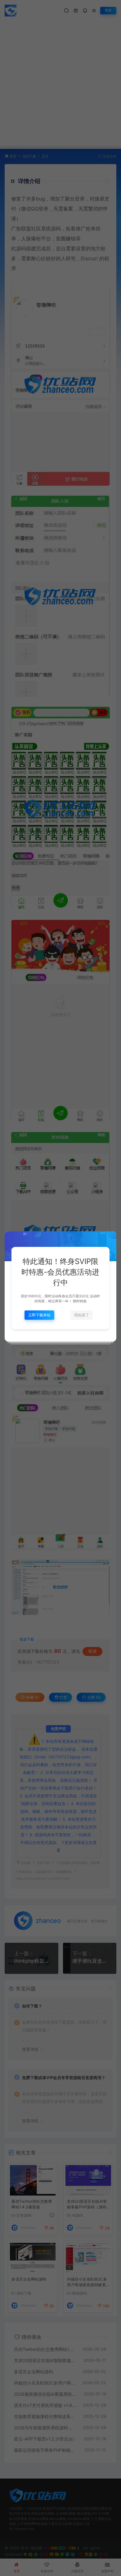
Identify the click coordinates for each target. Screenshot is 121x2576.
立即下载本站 (39, 1315)
